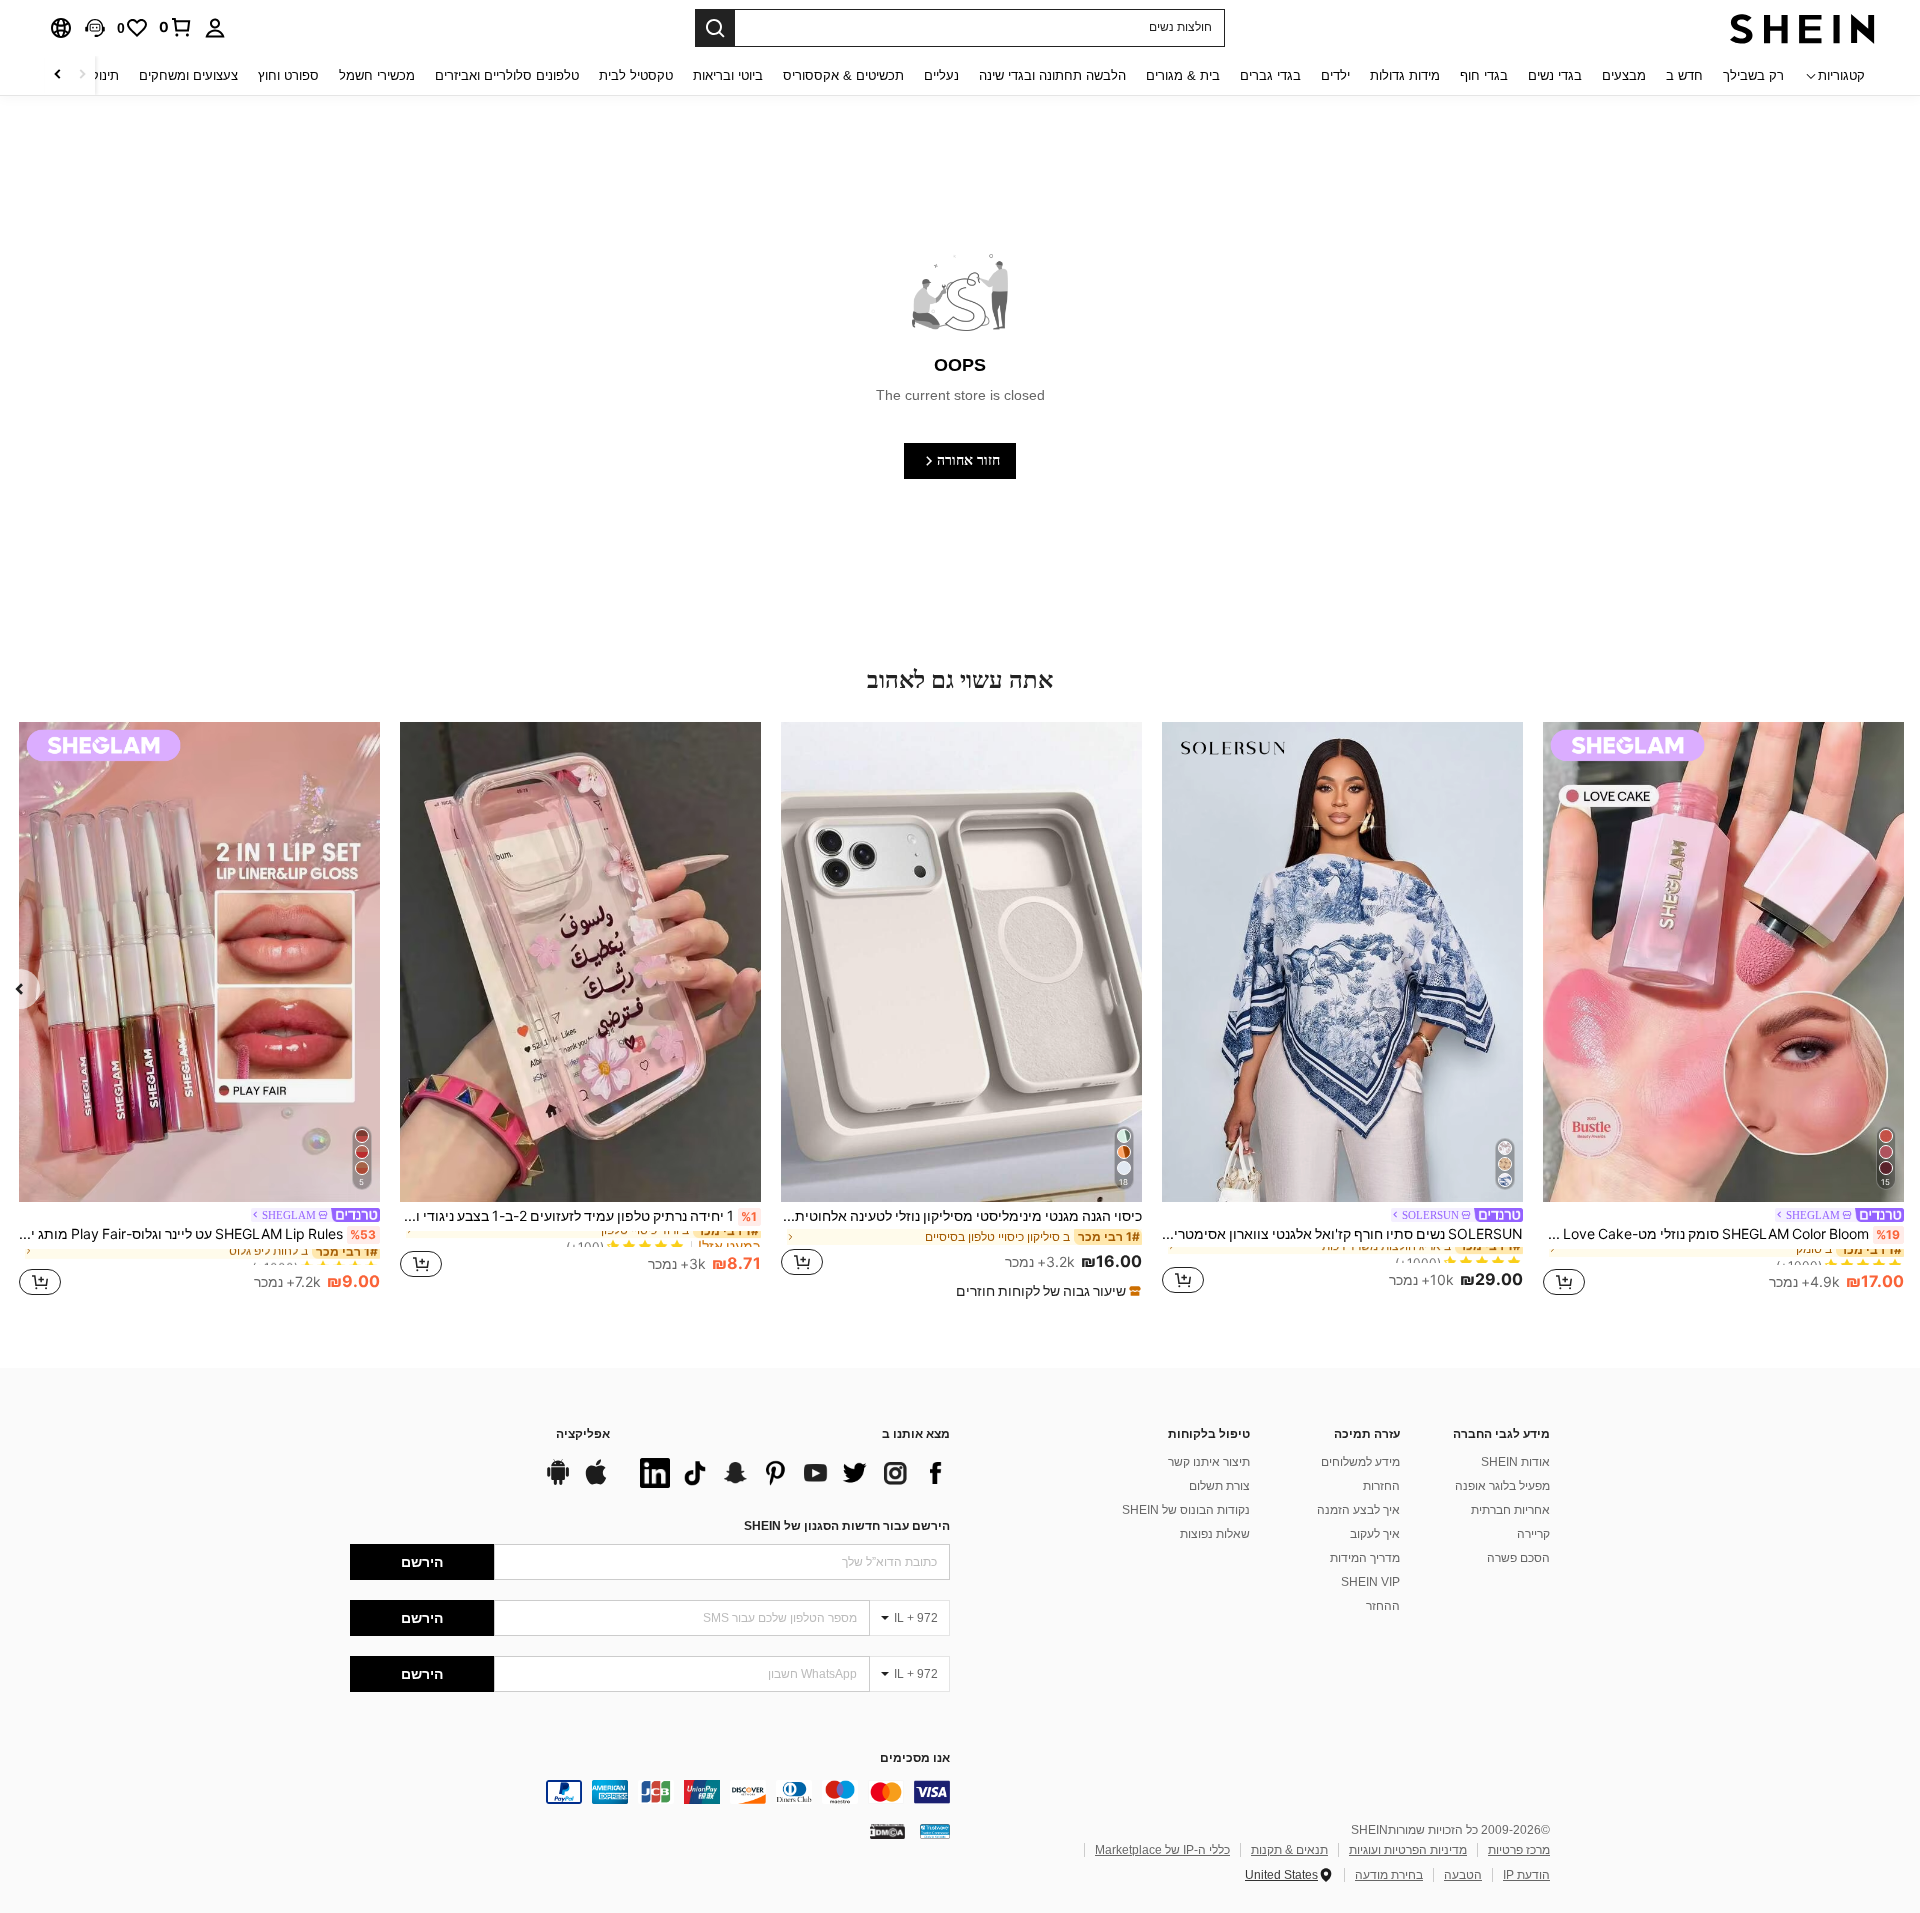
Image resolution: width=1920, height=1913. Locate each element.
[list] (790, 1473)
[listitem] (1723, 1011)
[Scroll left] (82, 75)
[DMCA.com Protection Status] (887, 1831)
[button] (95, 28)
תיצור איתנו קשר (1209, 1462)
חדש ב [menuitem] (1684, 75)
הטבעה (1463, 1875)
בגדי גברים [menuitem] (1270, 75)
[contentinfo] (650, 1792)
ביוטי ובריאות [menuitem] (728, 75)
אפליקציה (583, 1434)
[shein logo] (1802, 28)
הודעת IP (1526, 1875)
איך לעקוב (1375, 1534)
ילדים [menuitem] (1335, 75)
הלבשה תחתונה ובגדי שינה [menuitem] (1052, 75)
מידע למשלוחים (1360, 1462)
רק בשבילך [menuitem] (1753, 75)
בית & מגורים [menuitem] (1183, 75)
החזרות (1381, 1486)
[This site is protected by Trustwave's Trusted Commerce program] (935, 1831)
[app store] (596, 1482)
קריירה (1533, 1534)
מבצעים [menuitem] (1624, 75)
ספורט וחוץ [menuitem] (288, 75)
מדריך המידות (1365, 1558)
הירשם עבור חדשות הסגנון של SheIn (847, 1526)
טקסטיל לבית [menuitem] (636, 75)
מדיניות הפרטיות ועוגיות (1408, 1850)
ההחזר (1383, 1606)
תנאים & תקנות (1289, 1850)
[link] (176, 27)
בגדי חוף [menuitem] (1484, 75)
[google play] (558, 1482)
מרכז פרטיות (1519, 1850)
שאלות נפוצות (1215, 1534)
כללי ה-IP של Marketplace (1162, 1850)
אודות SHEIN (1515, 1462)
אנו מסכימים (915, 1758)
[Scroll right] (58, 75)
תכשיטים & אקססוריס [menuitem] (843, 75)
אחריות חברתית (1510, 1510)
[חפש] (715, 28)
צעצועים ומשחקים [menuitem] (188, 75)
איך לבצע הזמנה (1358, 1510)
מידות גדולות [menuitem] (1405, 75)
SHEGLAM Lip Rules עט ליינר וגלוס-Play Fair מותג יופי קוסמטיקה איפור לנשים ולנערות (197, 1234)
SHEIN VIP (1370, 1582)
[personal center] (215, 28)
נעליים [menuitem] (941, 75)
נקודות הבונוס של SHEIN (1186, 1510)
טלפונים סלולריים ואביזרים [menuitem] (507, 75)
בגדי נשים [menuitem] (1555, 75)
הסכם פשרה (1518, 1558)
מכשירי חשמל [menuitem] (377, 75)
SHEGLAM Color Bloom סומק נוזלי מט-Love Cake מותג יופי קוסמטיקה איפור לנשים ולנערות (1721, 1234)
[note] (1046, 1291)
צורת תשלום (1219, 1486)
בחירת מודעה (1389, 1875)
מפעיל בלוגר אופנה (1502, 1486)
